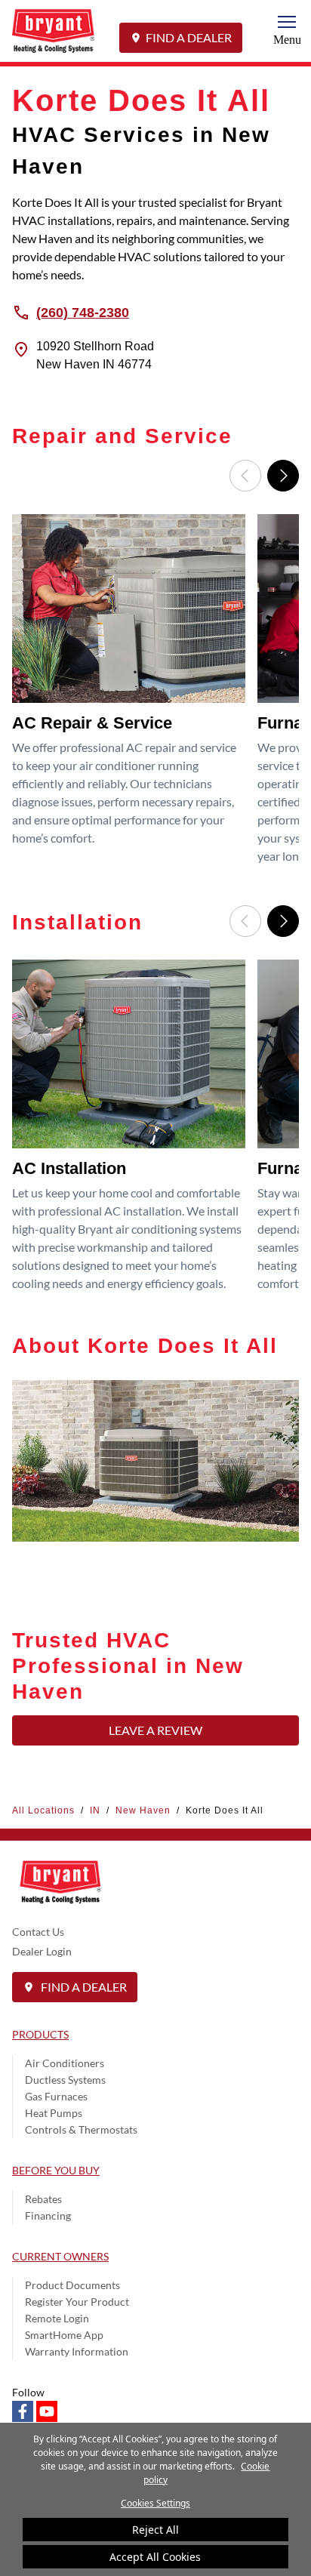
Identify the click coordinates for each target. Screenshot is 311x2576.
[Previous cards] (245, 476)
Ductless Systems (65, 2080)
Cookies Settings (155, 2503)
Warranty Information (77, 2351)
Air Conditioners (65, 2063)
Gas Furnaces (56, 2096)
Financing (48, 2215)
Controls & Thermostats (81, 2129)
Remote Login (57, 2318)
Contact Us (38, 1932)
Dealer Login (42, 1951)
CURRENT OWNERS (60, 2256)
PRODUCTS (40, 2034)
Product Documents (72, 2285)
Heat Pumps (54, 2113)
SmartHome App (64, 2335)
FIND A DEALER (189, 37)
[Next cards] (283, 476)
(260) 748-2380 (83, 312)
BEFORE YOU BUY (56, 2170)
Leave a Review (155, 1730)
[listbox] (155, 694)
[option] (132, 694)
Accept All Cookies (155, 2557)
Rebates (43, 2199)
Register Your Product (77, 2302)
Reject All (155, 2530)
